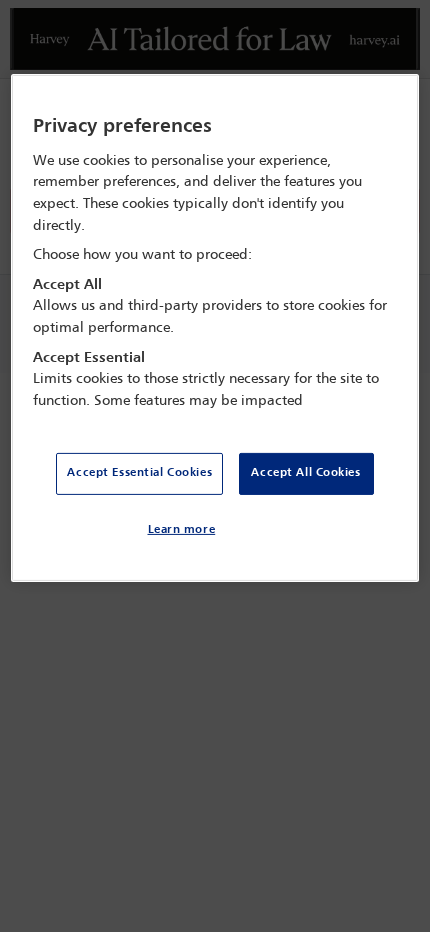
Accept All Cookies (305, 473)
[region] (215, 328)
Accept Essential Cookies (139, 473)
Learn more (182, 530)
